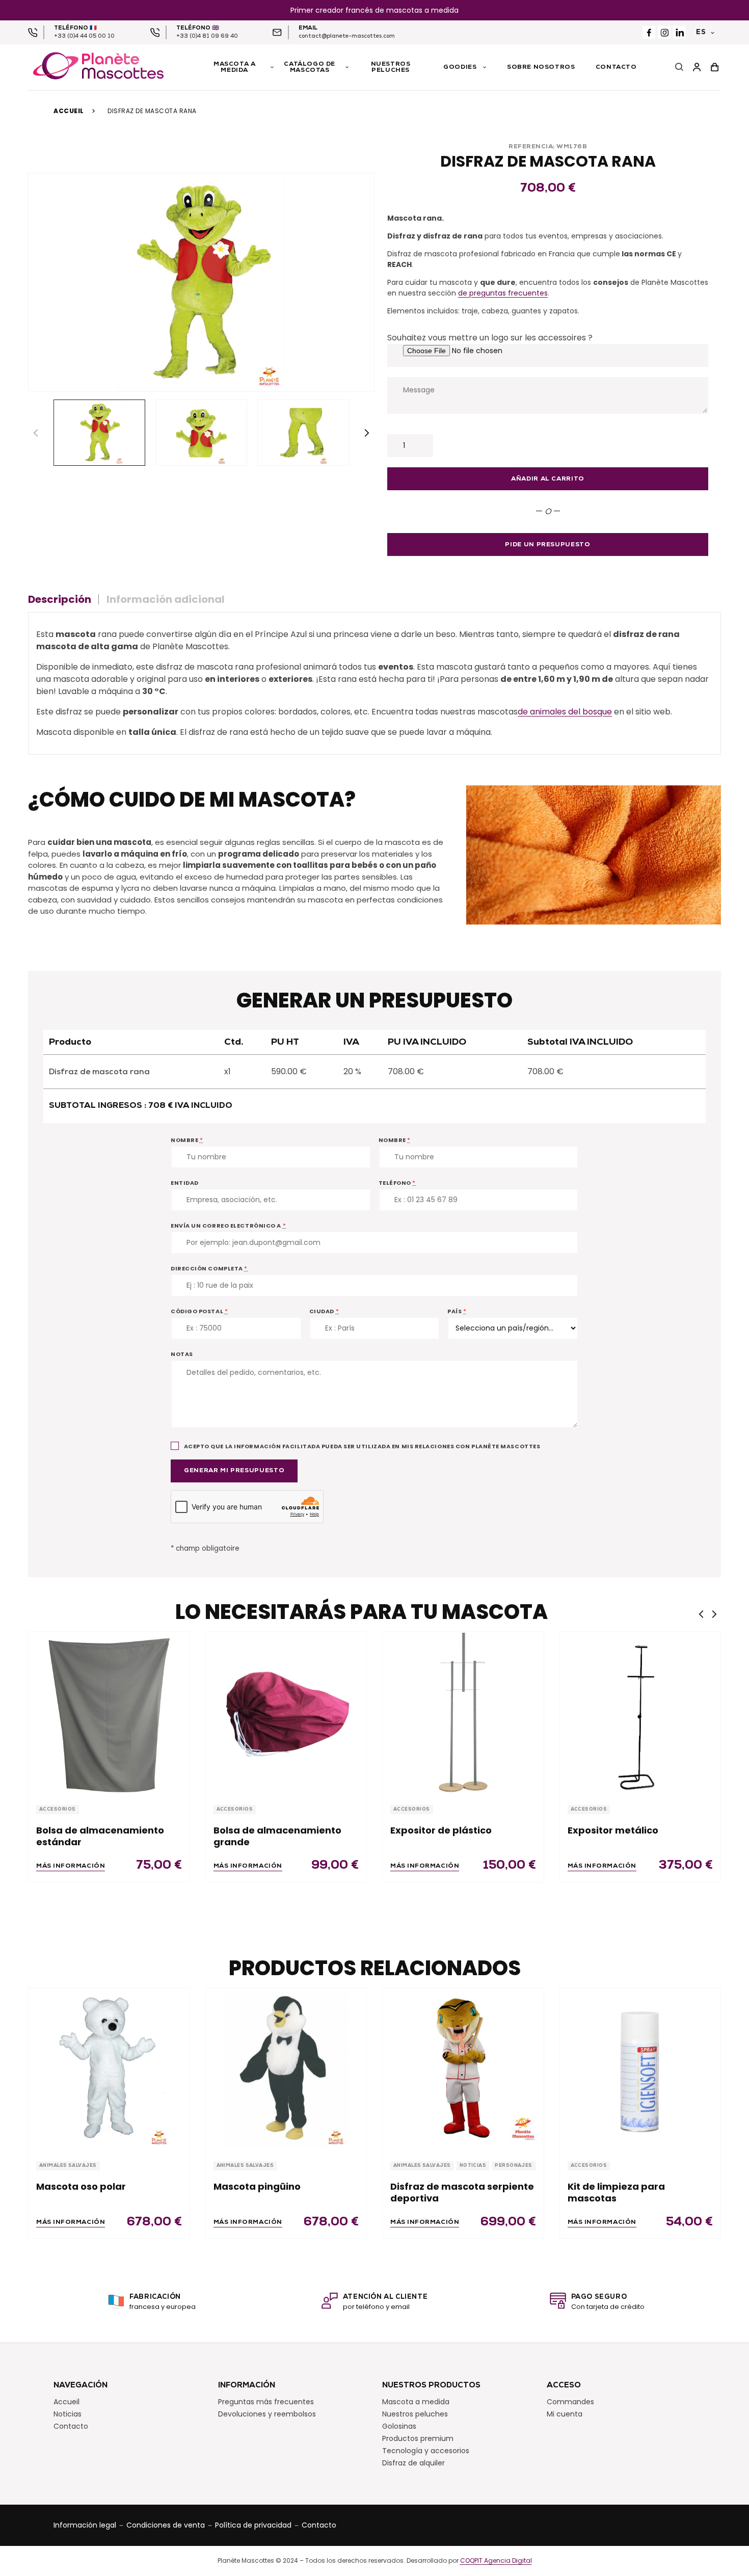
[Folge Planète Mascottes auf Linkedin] (679, 32)
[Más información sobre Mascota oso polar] (109, 2068)
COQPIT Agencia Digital (496, 2561)
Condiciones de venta (166, 2525)
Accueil (69, 111)
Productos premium (418, 2438)
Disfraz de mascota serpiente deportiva (462, 2193)
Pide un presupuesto (547, 545)
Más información (71, 1866)
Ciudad (324, 1311)
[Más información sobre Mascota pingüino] (286, 2068)
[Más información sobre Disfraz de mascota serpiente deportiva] (463, 2068)
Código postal (199, 1311)
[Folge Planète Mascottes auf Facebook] (649, 32)
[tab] (63, 599)
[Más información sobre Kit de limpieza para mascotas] (640, 2068)
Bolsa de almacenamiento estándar (100, 1836)
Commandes (570, 2402)
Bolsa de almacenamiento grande (277, 1836)
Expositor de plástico (441, 1830)
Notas (182, 1354)
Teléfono (397, 1183)
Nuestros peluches (415, 2414)
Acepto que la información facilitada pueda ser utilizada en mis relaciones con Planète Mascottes (361, 1446)
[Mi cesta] (715, 68)
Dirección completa (209, 1268)
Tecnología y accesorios (426, 2451)
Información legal (85, 2525)
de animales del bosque (565, 712)
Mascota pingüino (257, 2186)
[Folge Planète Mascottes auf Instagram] (664, 32)
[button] (367, 433)
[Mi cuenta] (697, 68)
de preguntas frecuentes (503, 293)
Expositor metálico (613, 1830)
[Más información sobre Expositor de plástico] (463, 1712)
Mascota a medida (416, 2402)
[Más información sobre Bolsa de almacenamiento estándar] (109, 1712)
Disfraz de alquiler (413, 2463)
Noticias (473, 2166)
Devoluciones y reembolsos (267, 2414)
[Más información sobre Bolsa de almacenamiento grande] (286, 1712)
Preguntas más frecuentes (266, 2402)
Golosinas (399, 2426)
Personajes (514, 2166)
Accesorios (58, 1809)
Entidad (185, 1183)
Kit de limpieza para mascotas (616, 2193)
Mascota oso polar (81, 2186)
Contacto (71, 2426)
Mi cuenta (565, 2414)
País (457, 1311)
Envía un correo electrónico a (228, 1226)
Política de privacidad (253, 2525)
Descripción (60, 599)
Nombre (187, 1140)
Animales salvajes (68, 2166)
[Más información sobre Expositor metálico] (640, 1712)
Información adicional (166, 599)
